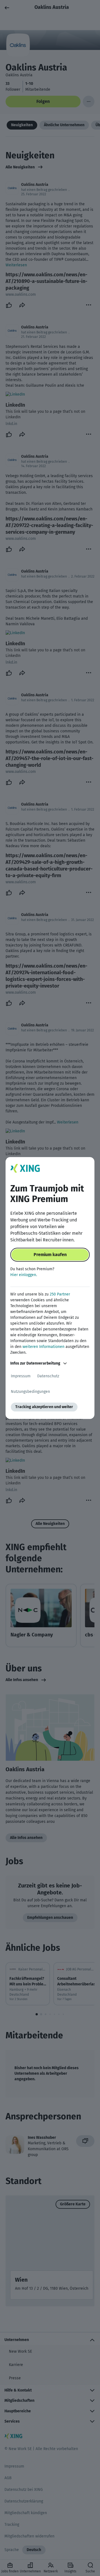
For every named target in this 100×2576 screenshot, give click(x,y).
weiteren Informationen (43, 1347)
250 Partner (60, 1294)
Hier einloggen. (24, 1275)
